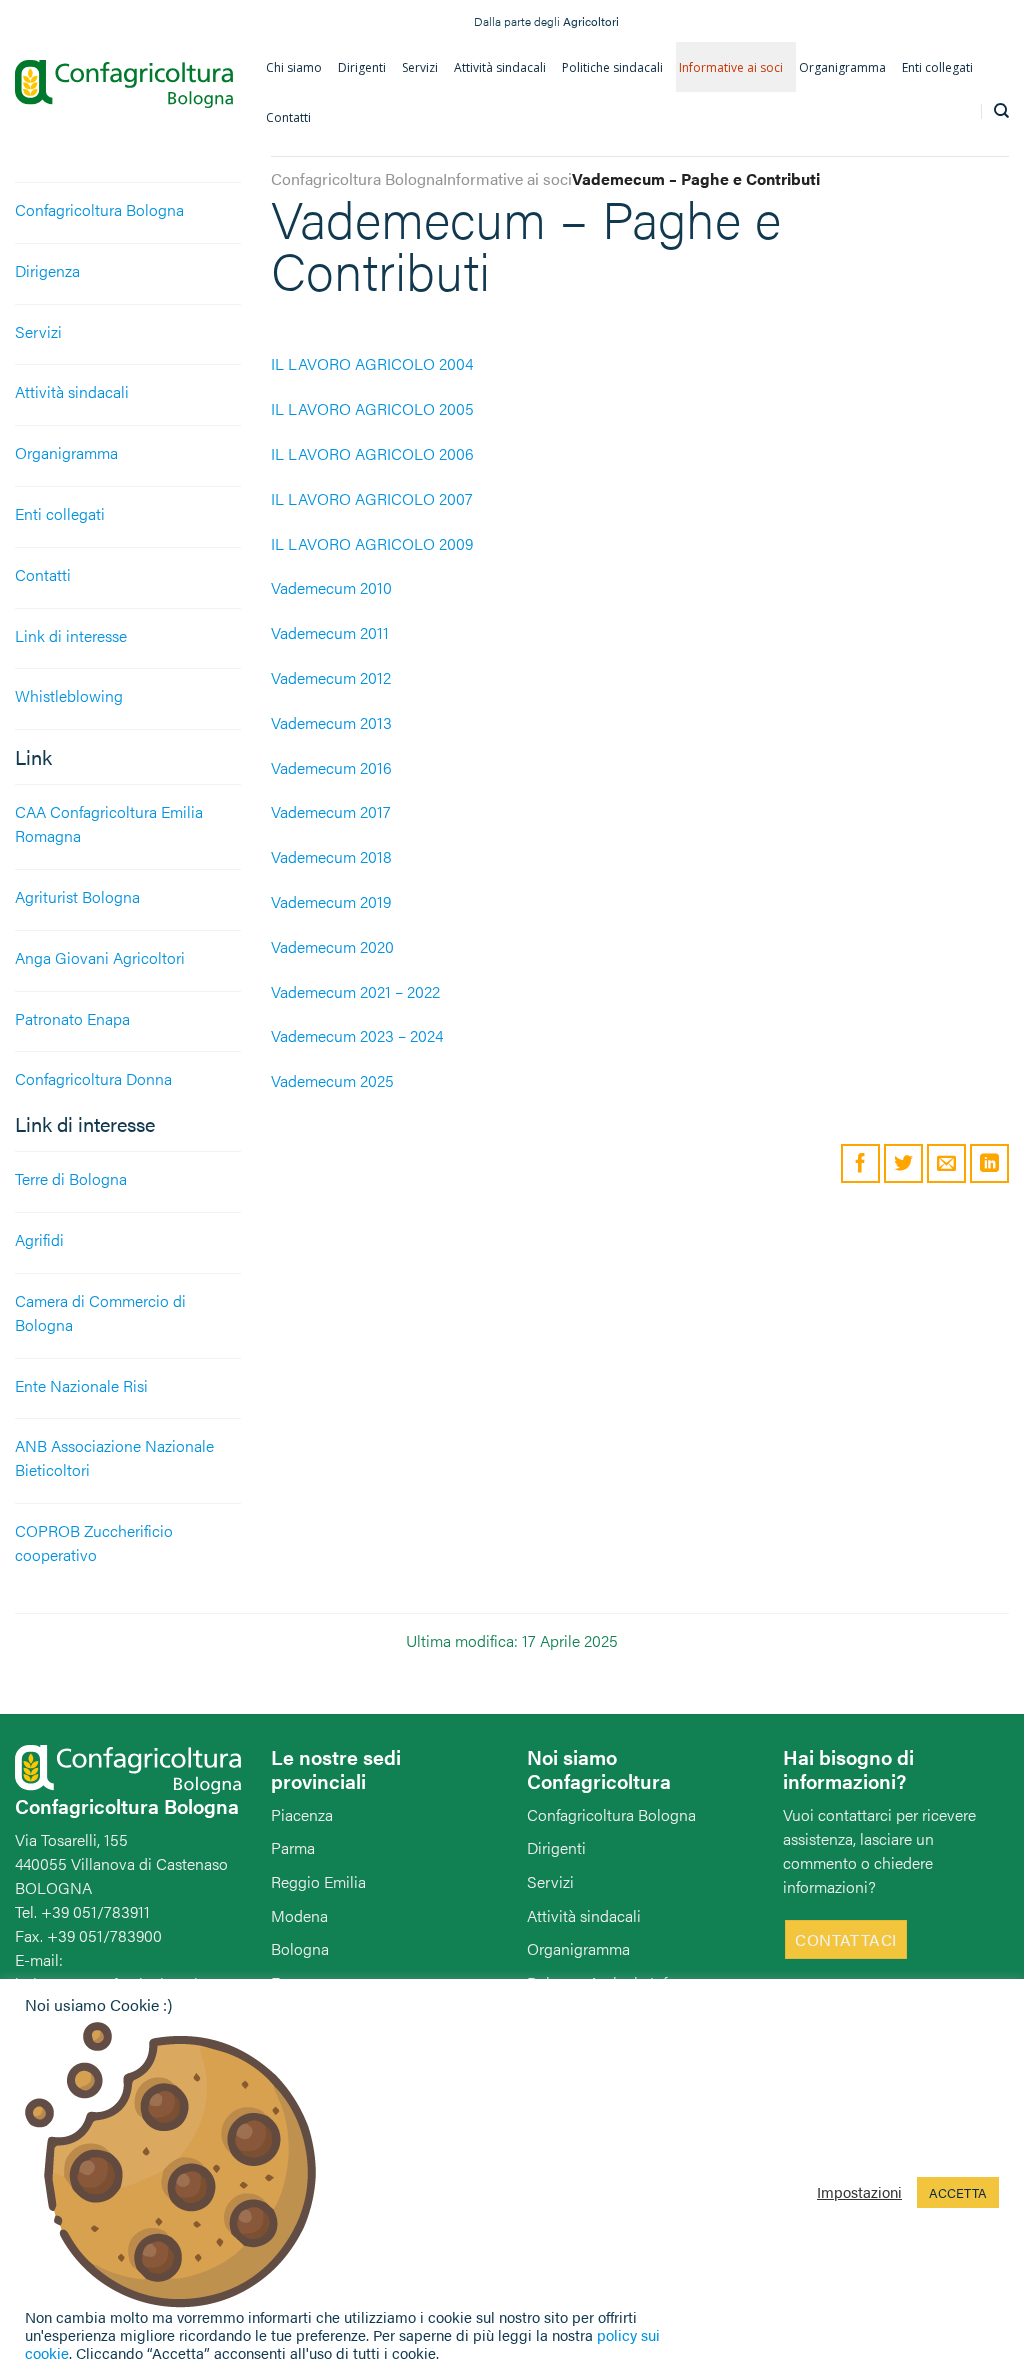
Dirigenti (556, 1847)
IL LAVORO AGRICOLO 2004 (372, 363)
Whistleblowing (69, 695)
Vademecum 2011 (330, 632)
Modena (299, 1915)
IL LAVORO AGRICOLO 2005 (372, 408)
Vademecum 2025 (332, 1080)
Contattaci (846, 1939)
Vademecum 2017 (331, 811)
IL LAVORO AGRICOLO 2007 (372, 498)
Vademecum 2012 (331, 677)
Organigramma (66, 452)
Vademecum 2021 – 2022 (355, 991)
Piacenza (302, 1814)
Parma (293, 1847)
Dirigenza (47, 270)
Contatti (43, 574)
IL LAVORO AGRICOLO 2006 (372, 453)
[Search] (1001, 111)
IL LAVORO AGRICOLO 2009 (372, 543)
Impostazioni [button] (859, 2192)
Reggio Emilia (318, 1881)
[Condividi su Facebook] (860, 1163)
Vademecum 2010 (331, 587)
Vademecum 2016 (331, 767)
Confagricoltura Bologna (99, 209)
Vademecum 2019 (331, 901)
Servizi (38, 331)
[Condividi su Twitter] (903, 1163)
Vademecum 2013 (331, 722)
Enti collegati (60, 513)
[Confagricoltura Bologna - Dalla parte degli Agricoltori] (124, 84)
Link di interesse (71, 635)
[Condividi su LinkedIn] (989, 1163)
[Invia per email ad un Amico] (946, 1163)
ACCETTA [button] (958, 2192)
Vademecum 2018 (331, 856)
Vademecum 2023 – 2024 (357, 1035)
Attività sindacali (72, 391)
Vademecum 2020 (332, 946)
